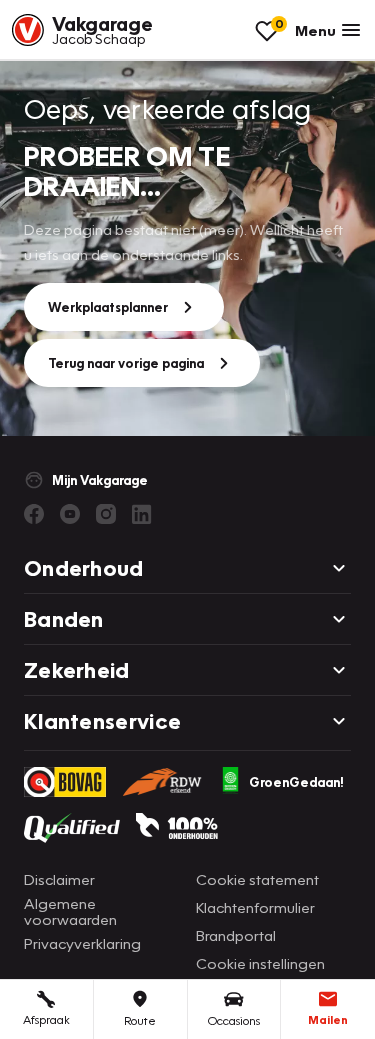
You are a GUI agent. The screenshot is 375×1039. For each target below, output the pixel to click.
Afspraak (46, 1019)
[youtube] (70, 514)
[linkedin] (142, 514)
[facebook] (34, 514)
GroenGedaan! (296, 782)
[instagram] (106, 514)
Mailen (328, 1019)
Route (140, 1020)
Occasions (234, 1020)
